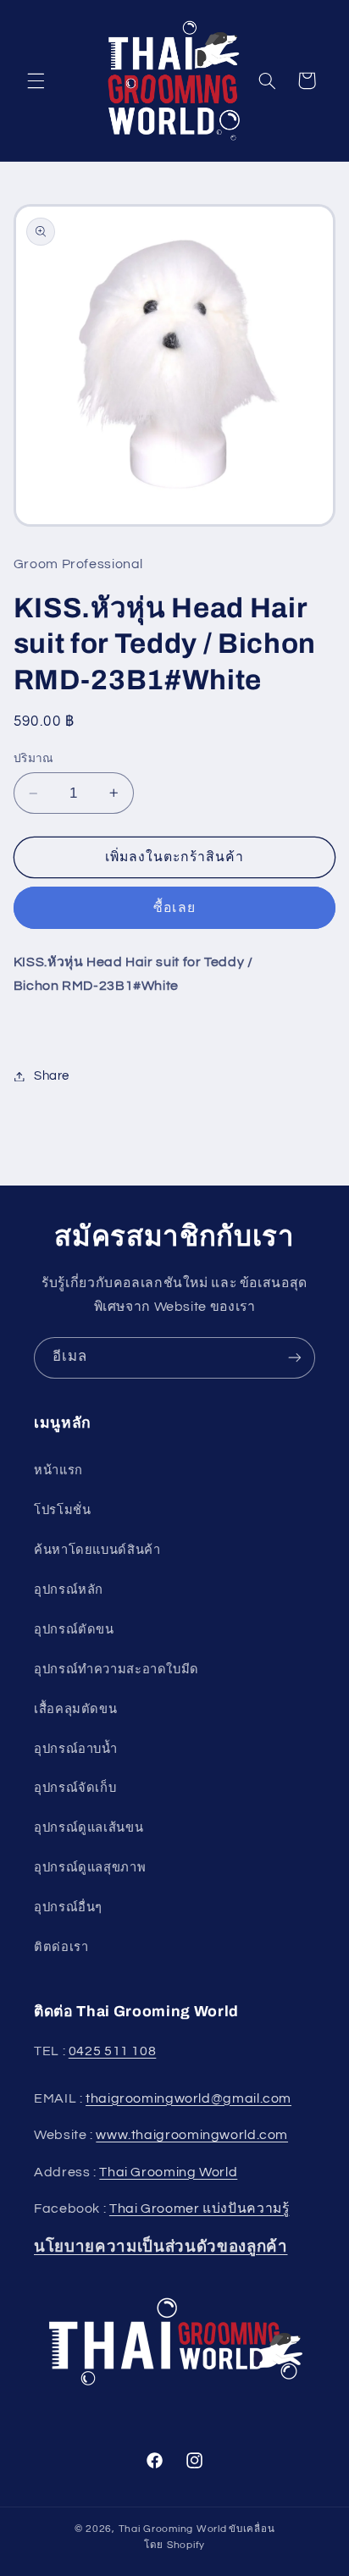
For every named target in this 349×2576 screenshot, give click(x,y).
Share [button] (52, 1076)
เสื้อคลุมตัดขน (75, 1709)
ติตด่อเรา (61, 1947)
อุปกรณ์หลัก (69, 1590)
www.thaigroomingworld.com (192, 2135)
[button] (36, 80)
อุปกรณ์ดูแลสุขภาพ (90, 1868)
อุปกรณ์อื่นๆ (68, 1907)
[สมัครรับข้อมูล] (295, 1358)
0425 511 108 (113, 2051)
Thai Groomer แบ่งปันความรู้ (199, 2208)
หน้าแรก (58, 1470)
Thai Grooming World (168, 2172)
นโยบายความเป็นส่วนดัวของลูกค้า (161, 2247)
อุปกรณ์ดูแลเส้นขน (89, 1828)
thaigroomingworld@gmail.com (188, 2098)
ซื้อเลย (174, 908)
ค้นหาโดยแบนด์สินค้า (97, 1550)
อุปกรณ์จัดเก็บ (75, 1788)
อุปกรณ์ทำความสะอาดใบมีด (116, 1669)
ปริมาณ (34, 759)
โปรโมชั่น (62, 1510)
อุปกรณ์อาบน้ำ (76, 1749)
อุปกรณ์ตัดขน (74, 1630)
